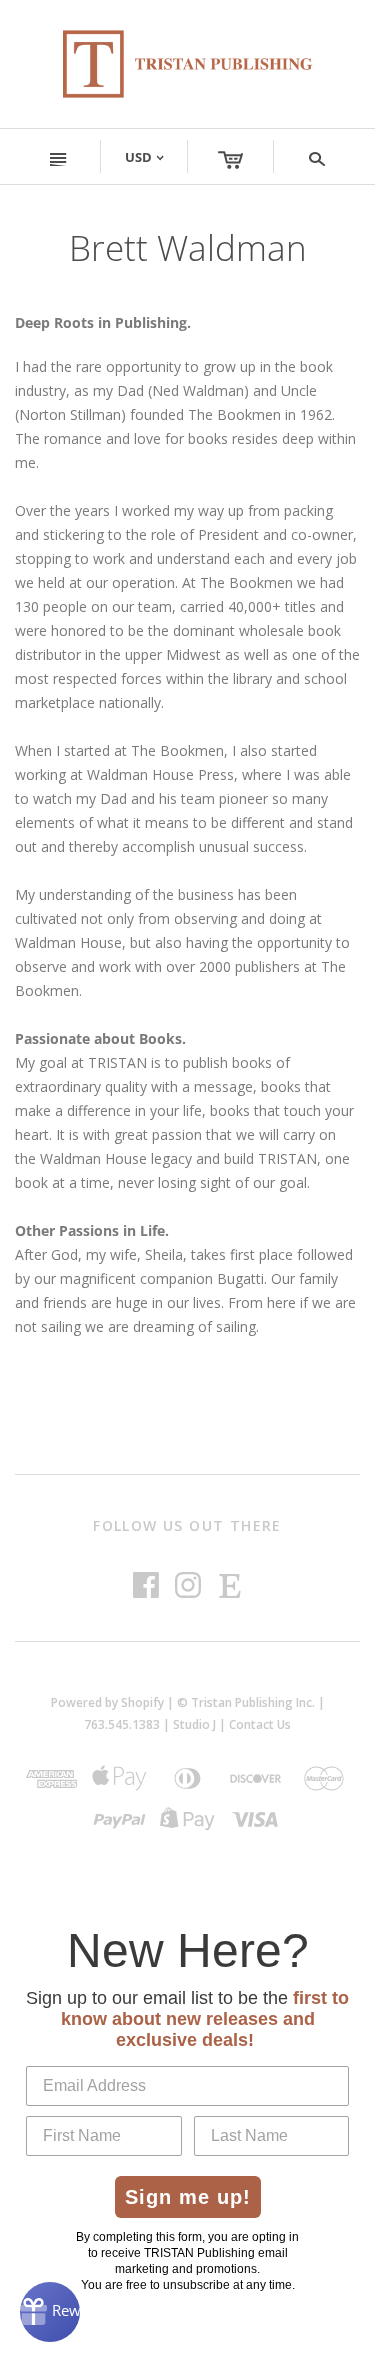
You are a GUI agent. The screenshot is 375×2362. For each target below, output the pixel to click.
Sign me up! (188, 2197)
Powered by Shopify (107, 1702)
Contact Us (260, 1724)
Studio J (194, 1724)
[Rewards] (50, 2312)
